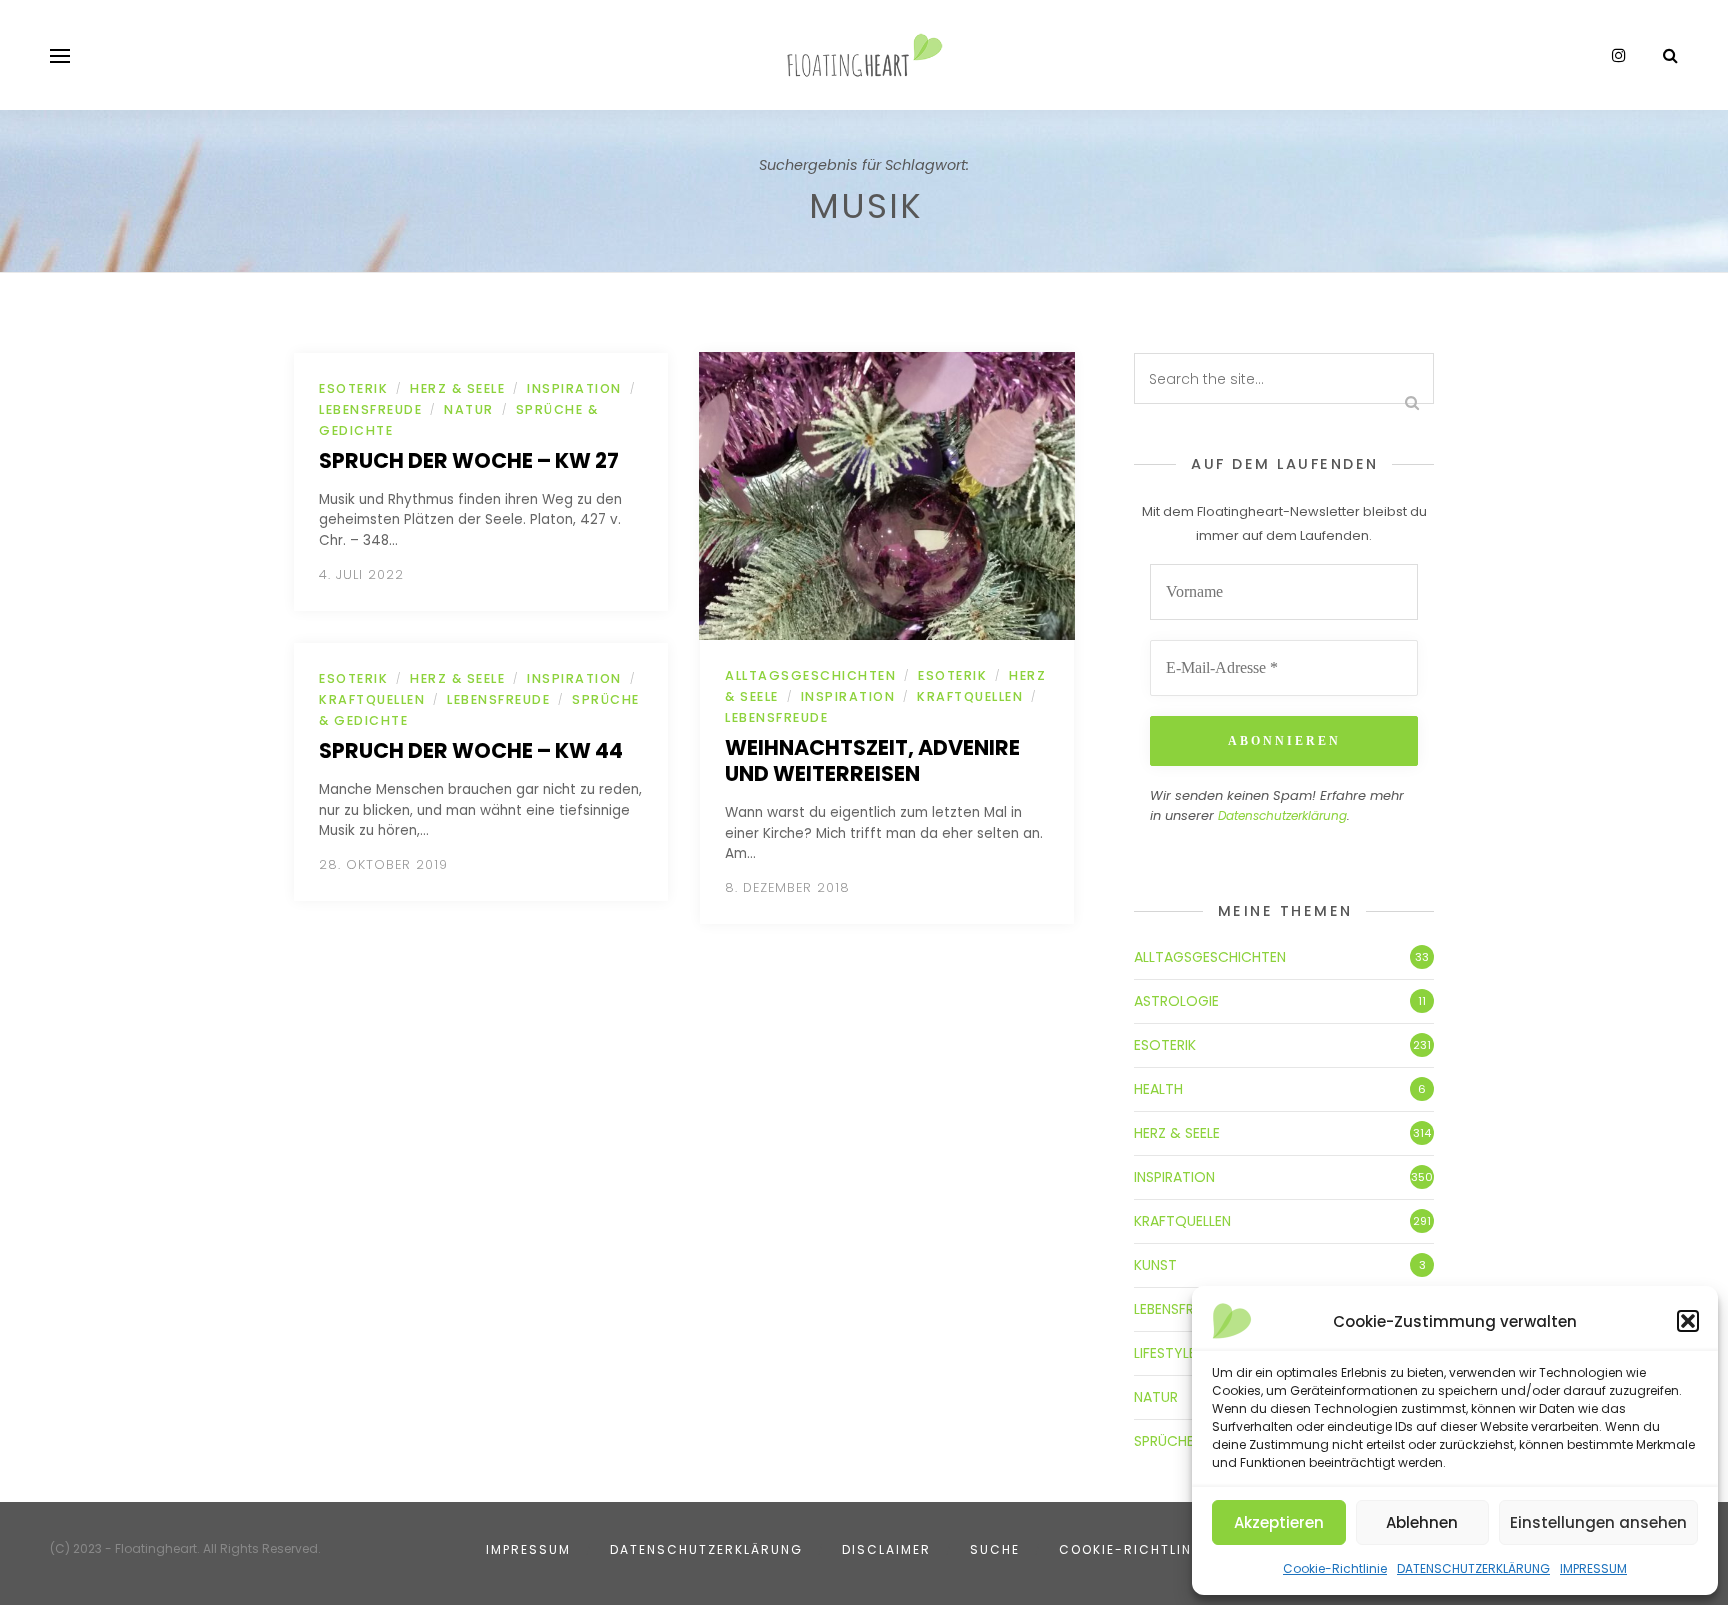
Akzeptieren (1279, 1522)
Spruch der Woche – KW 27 (469, 460)
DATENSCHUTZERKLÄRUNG (1473, 1568)
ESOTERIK (353, 388)
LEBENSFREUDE (370, 409)
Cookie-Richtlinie (1335, 1568)
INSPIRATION (574, 388)
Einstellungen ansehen (1598, 1522)
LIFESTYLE (1165, 1353)
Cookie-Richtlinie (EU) (1150, 1549)
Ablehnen (1422, 1522)
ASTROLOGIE (1176, 1001)
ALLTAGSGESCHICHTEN (810, 675)
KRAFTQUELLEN (372, 699)
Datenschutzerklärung (1282, 815)
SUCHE (995, 1549)
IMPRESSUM (1593, 1568)
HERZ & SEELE (457, 388)
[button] (1688, 1321)
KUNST (1155, 1265)
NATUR (469, 409)
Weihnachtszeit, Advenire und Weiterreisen (872, 760)
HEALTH (1158, 1089)
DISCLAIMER (886, 1549)
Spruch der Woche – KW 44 (471, 750)
